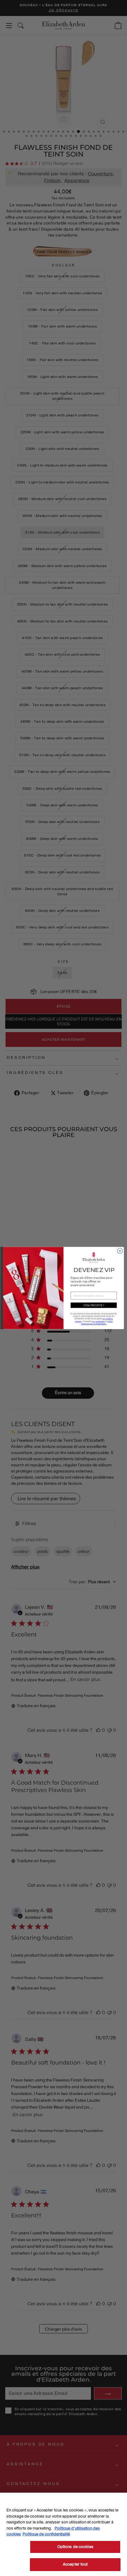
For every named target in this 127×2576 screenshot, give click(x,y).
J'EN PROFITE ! (94, 1305)
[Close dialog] (120, 1251)
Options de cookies (75, 2547)
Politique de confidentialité (46, 2534)
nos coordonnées (98, 1321)
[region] (63, 2534)
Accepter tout (75, 2564)
